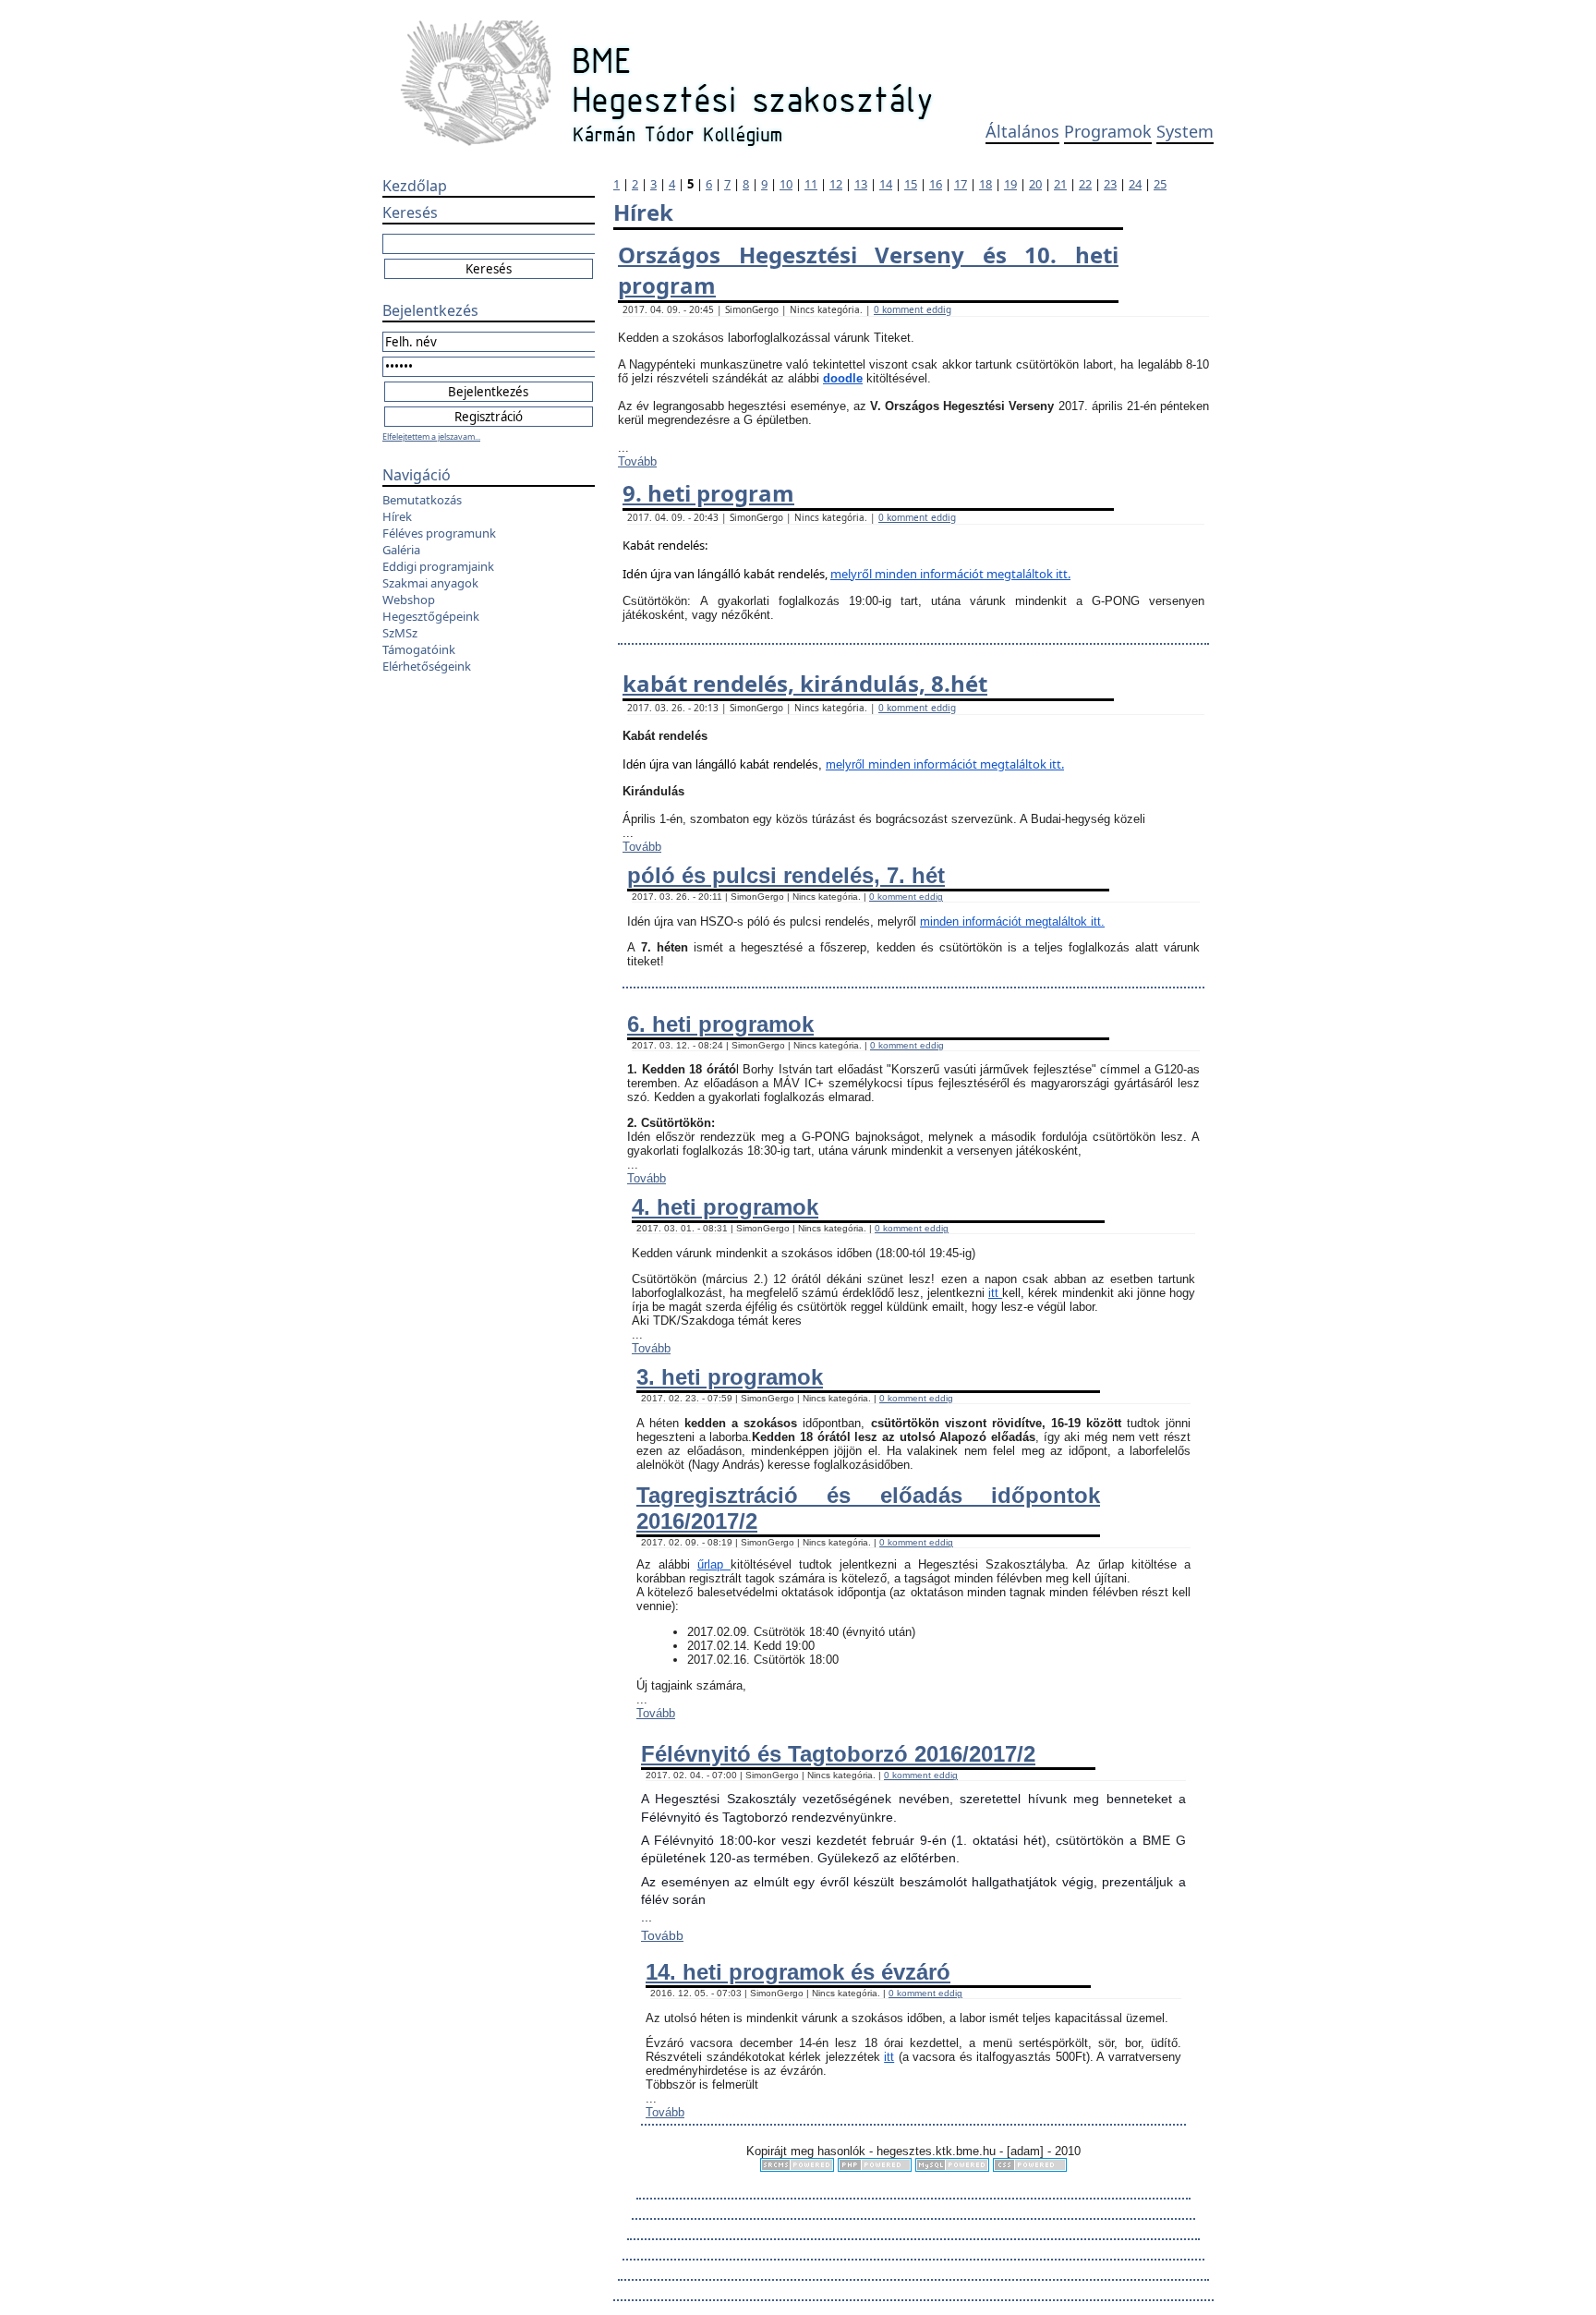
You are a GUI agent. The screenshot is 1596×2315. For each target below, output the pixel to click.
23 (1110, 184)
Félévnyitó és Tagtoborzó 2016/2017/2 (838, 1754)
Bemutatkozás (422, 500)
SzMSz (400, 633)
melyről (852, 574)
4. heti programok (725, 1207)
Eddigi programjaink (438, 566)
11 (811, 184)
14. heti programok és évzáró (798, 1972)
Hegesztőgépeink (431, 616)
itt (995, 1293)
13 (861, 184)
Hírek (397, 516)
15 (911, 184)
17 (961, 184)
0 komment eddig (913, 309)
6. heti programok (720, 1024)
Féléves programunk (439, 533)
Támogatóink (419, 649)
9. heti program (708, 493)
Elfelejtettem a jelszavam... (431, 436)
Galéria (401, 550)
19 (1010, 184)
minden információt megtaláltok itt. (973, 574)
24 (1135, 184)
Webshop (409, 600)
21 (1060, 184)
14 (886, 184)
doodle (843, 378)
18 (985, 184)
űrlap (714, 1564)
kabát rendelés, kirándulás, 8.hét (805, 683)
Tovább (637, 461)
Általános (1022, 131)
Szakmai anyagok (430, 583)
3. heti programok (730, 1377)
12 (836, 184)
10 (786, 184)
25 (1160, 184)
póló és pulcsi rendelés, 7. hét (786, 875)
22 (1085, 184)
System (1185, 131)
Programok (1108, 131)
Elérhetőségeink (427, 666)
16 (936, 184)
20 (1035, 184)
